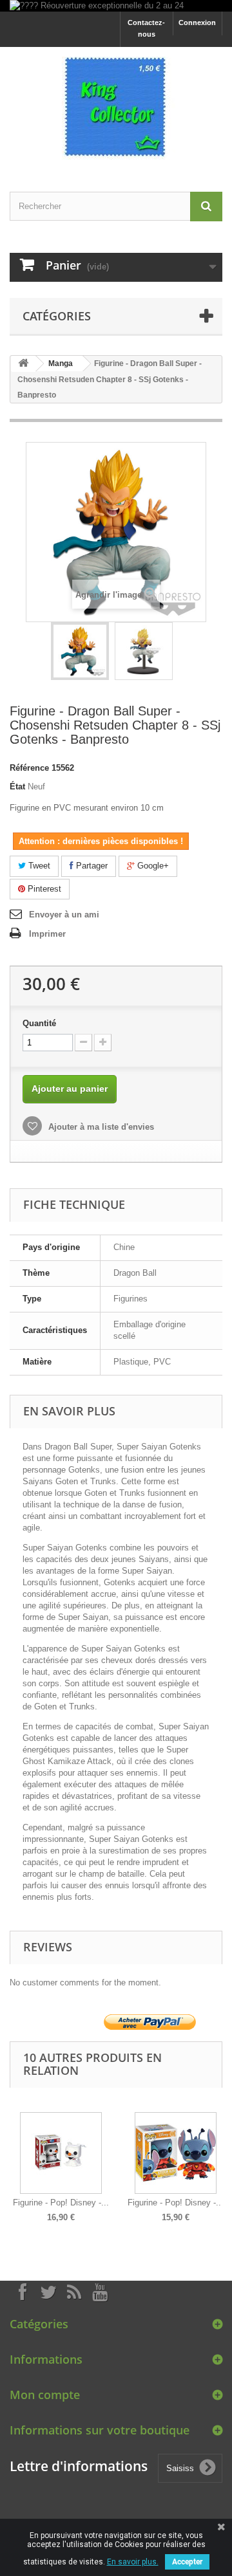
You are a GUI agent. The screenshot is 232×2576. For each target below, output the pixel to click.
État (17, 787)
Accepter (187, 2562)
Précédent (13, 2158)
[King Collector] (116, 108)
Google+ (152, 866)
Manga (61, 363)
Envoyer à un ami (64, 915)
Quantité (39, 1023)
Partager (91, 866)
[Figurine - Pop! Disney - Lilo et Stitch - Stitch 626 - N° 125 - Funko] (176, 2153)
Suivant (219, 2158)
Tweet (38, 866)
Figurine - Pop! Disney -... (61, 2203)
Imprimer (47, 934)
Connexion (197, 23)
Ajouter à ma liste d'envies (100, 1127)
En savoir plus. (133, 2562)
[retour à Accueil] (23, 364)
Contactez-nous (146, 28)
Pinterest (43, 889)
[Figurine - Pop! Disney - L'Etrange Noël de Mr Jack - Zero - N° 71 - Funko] (61, 2153)
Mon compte (45, 2395)
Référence (29, 768)
